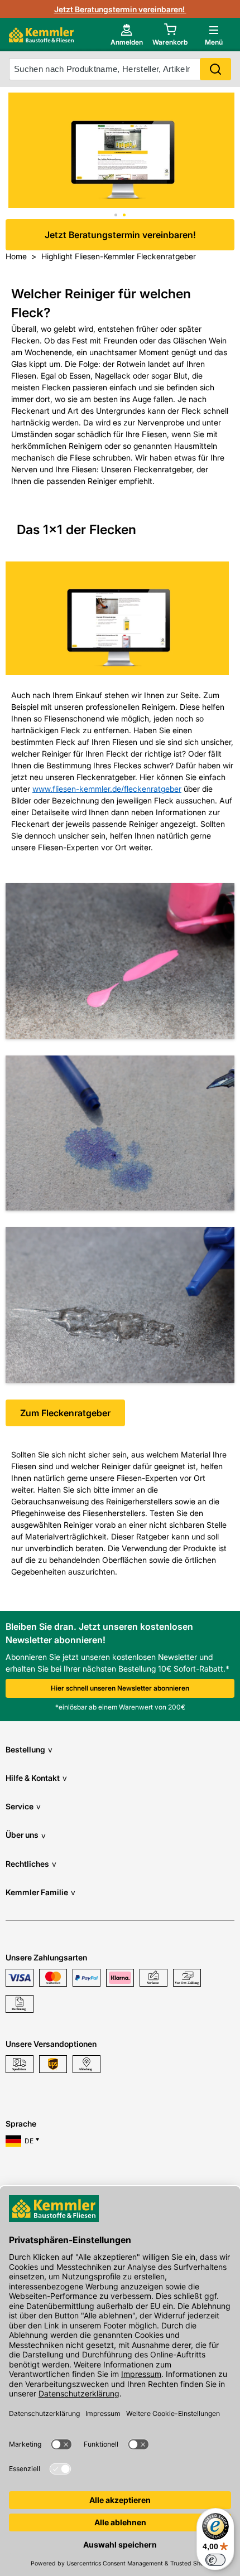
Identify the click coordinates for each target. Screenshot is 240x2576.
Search (215, 69)
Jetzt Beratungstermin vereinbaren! (120, 9)
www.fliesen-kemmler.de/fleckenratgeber (107, 789)
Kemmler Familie (40, 1892)
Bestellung (29, 1749)
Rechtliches (31, 1864)
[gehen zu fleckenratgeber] (121, 152)
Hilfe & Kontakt (36, 1778)
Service (23, 1806)
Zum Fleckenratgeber (65, 1413)
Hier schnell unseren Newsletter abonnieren (120, 1688)
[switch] (215, 2560)
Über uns (26, 1835)
